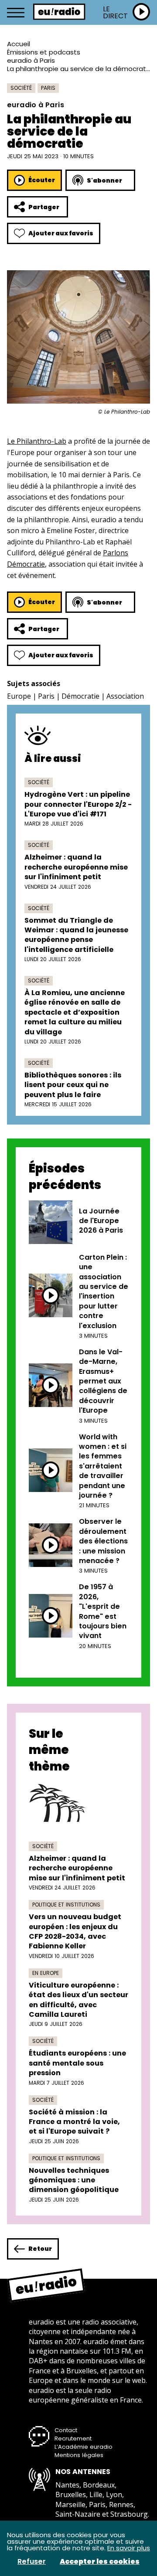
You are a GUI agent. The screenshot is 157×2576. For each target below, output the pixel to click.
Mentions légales (79, 2455)
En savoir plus (129, 2548)
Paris (48, 88)
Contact (66, 2430)
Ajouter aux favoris (61, 233)
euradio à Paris (31, 60)
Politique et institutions (66, 1905)
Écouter (42, 180)
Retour (40, 2249)
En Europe (46, 1973)
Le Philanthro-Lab (37, 441)
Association (125, 696)
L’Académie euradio (84, 2447)
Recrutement (73, 2438)
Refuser (32, 2562)
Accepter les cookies (100, 2562)
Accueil (19, 44)
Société (21, 88)
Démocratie (80, 696)
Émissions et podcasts (44, 52)
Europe (19, 696)
